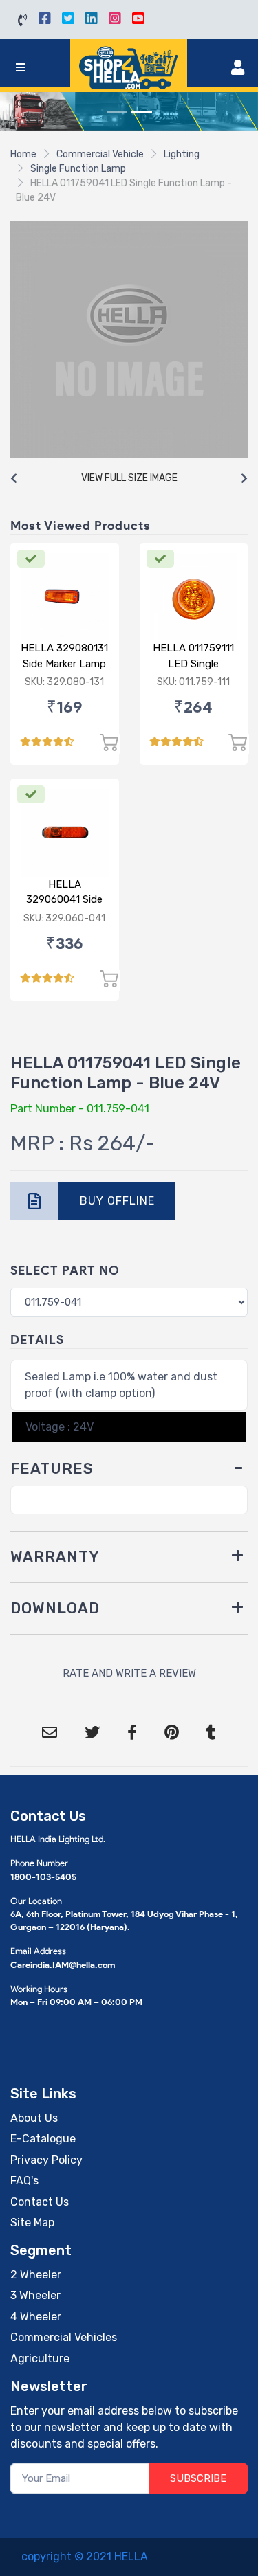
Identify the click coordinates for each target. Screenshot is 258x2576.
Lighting (182, 154)
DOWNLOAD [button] (55, 1608)
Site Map (32, 2222)
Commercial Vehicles (64, 2337)
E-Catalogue (43, 2139)
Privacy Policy (46, 2160)
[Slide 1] (117, 112)
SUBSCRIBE (198, 2478)
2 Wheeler (36, 2275)
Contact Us (40, 2202)
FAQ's (24, 2181)
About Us (34, 2118)
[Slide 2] (142, 112)
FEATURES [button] (52, 1469)
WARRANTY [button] (55, 1557)
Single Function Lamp (78, 169)
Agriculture (40, 2359)
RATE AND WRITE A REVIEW (129, 1673)
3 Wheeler (35, 2295)
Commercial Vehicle (100, 154)
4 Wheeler (36, 2317)
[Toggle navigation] (21, 68)
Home (23, 154)
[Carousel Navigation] (129, 479)
